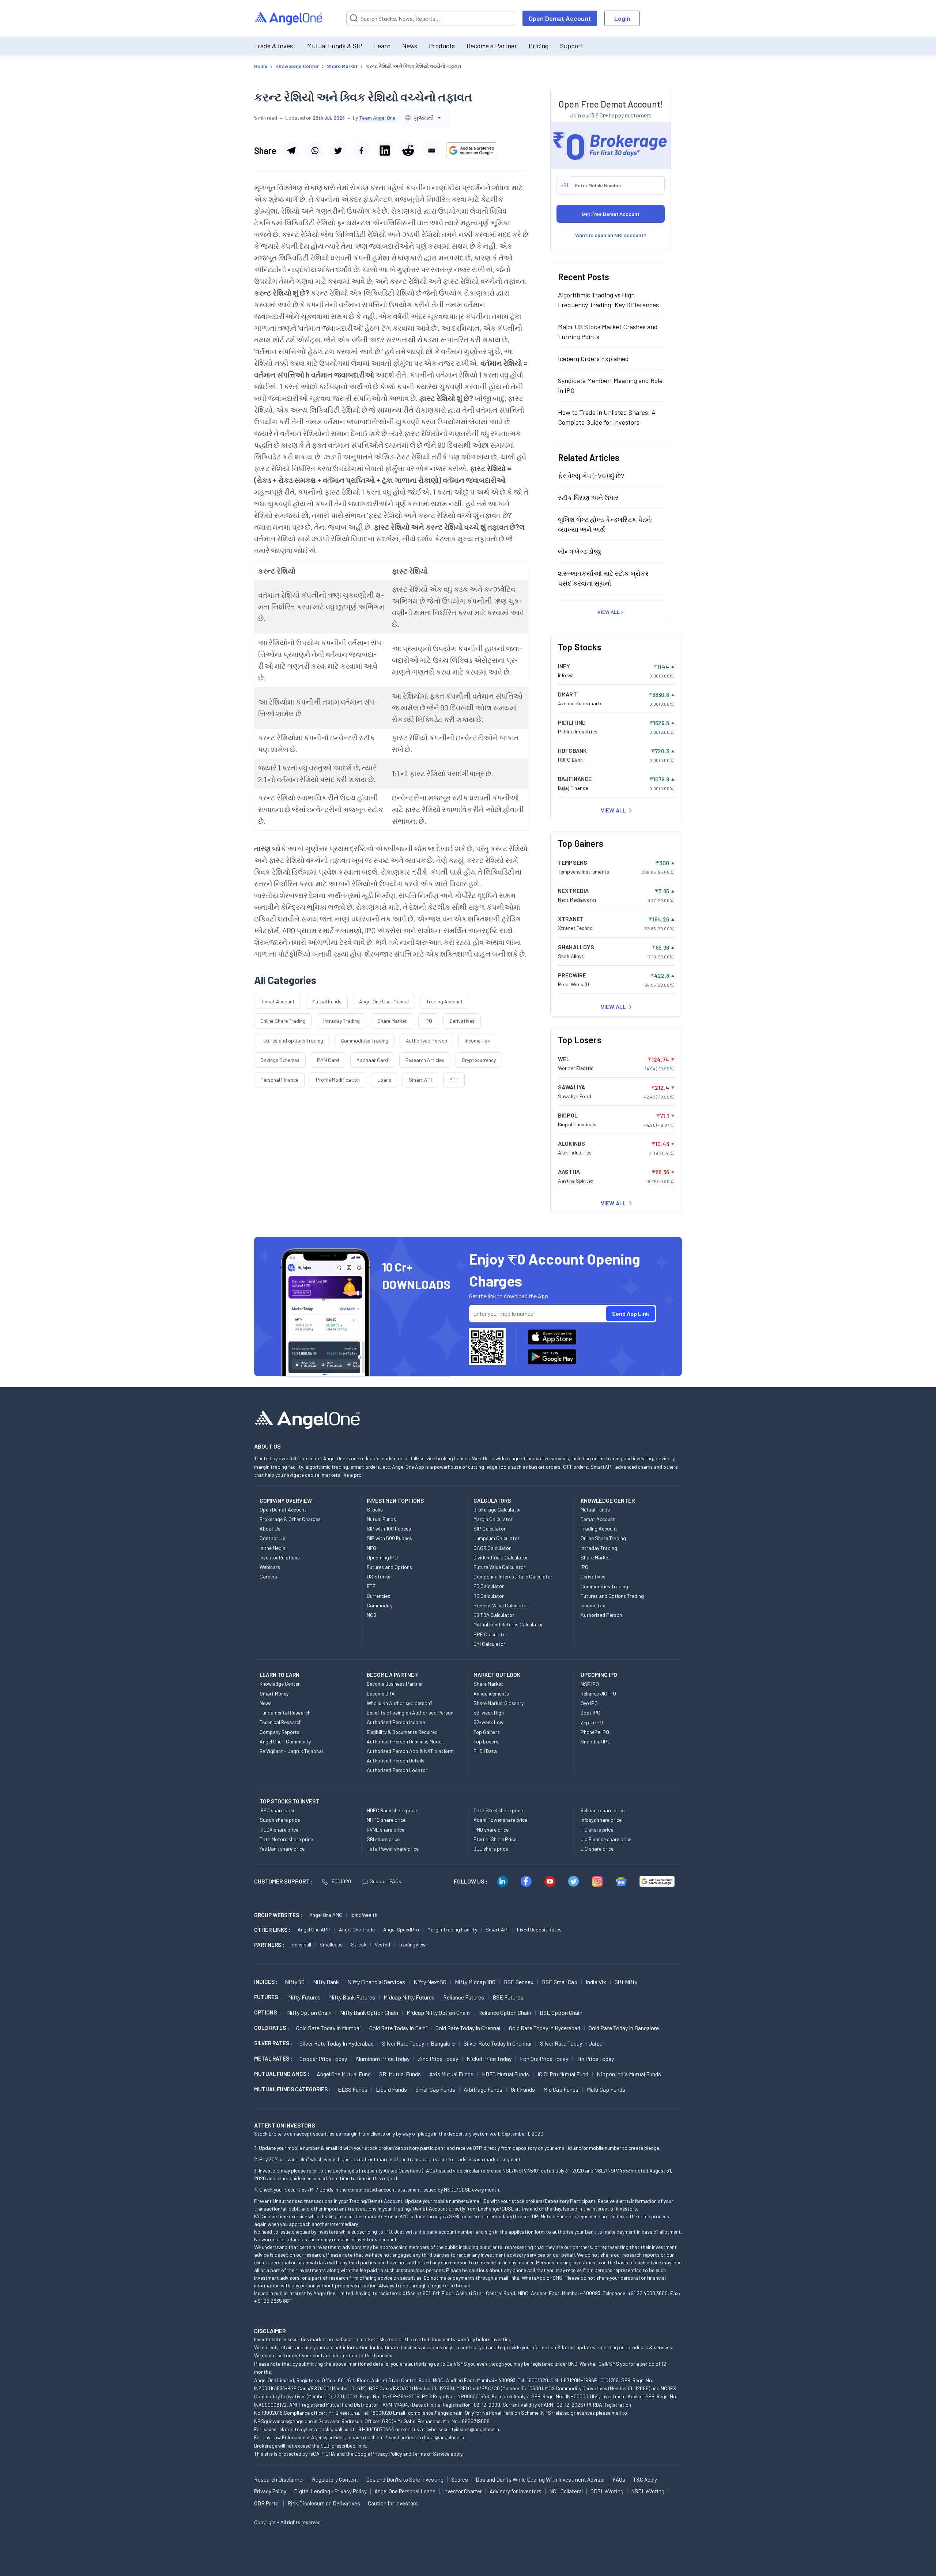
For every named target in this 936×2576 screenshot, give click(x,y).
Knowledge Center (280, 1684)
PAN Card (328, 1060)
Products (442, 46)
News (410, 46)
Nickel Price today (489, 2059)
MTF (454, 1080)
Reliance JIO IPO (598, 1693)
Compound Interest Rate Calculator (513, 1576)
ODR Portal (267, 2503)
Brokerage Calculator (497, 1509)
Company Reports (280, 1732)
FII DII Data (485, 1751)
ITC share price (597, 1830)
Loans (384, 1080)
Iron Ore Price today (544, 2059)
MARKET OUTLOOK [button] (497, 1675)
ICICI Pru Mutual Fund (563, 2074)
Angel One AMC (326, 1915)
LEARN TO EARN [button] (280, 1675)
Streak (359, 1944)
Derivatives (462, 1021)
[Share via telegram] (291, 150)
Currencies (378, 1596)
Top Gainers (487, 1732)
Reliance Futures (464, 1997)
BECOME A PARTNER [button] (392, 1675)
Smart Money (274, 1693)
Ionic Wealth (364, 1915)
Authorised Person (427, 1041)
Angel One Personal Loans (405, 2491)
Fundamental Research (285, 1713)
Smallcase (331, 1944)
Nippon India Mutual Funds (629, 2074)
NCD (371, 1615)
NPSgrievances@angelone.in (286, 2421)
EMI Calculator (489, 1644)
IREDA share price (279, 1830)
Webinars (270, 1567)
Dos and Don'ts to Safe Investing (405, 2479)
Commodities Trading (365, 1041)
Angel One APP (314, 1929)
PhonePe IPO (595, 1732)
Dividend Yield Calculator (501, 1557)
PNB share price (491, 1830)
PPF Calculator (490, 1634)
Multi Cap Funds (606, 2089)
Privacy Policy (386, 2454)
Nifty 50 (295, 1982)
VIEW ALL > (611, 611)
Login (622, 18)
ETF (371, 1586)
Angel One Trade (357, 1929)
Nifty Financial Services (376, 1982)
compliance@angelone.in (435, 2413)
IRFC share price (278, 1810)
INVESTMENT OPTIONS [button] (395, 1501)
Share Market (392, 1021)
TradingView (412, 1944)
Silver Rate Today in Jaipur (572, 2043)
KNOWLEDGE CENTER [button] (608, 1501)
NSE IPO (590, 1684)
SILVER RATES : (273, 2043)
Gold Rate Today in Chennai (468, 2028)
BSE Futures (508, 1997)
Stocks (375, 1509)
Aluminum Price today (382, 2059)
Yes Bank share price (282, 1849)
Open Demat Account (560, 18)
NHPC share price (386, 1820)
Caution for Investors (393, 2503)
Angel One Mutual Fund (344, 2074)
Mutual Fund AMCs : (282, 2074)
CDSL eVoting (607, 2491)
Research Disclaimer (279, 2479)
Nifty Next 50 (430, 1982)
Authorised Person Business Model (405, 1741)
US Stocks (379, 1576)
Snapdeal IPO (596, 1741)
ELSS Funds (353, 2089)
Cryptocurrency (479, 1060)
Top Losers (486, 1741)
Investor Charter (463, 2491)
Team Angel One (377, 118)
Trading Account (445, 1001)
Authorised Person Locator (397, 1770)
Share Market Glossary (499, 1703)
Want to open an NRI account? (611, 235)
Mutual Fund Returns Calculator (508, 1624)
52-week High (489, 1713)
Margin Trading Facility (452, 1929)
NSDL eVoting (648, 2491)
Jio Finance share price (606, 1839)
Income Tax (477, 1041)
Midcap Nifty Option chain (438, 2012)
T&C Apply (645, 2479)
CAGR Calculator (492, 1548)
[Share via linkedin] (385, 150)
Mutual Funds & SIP (335, 46)
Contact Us (272, 1538)
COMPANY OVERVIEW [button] (286, 1501)
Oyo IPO (589, 1703)
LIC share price (597, 1849)
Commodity (380, 1605)
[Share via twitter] (338, 150)
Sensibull (301, 1944)
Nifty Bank (326, 1982)
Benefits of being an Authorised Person (410, 1713)
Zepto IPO (592, 1722)
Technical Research (281, 1722)
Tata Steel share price (498, 1810)
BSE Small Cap (560, 1982)
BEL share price (491, 1849)
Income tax (593, 1605)
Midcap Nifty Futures (409, 1997)
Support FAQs (385, 1881)
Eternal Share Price (495, 1839)
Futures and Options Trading (612, 1596)
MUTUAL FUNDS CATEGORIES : (292, 2089)
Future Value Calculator (499, 1567)
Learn (382, 46)
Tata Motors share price (286, 1839)
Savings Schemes (280, 1060)
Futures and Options (389, 1567)
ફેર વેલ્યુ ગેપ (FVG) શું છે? (591, 475)
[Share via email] (431, 150)
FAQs (619, 2479)
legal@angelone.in (444, 2437)
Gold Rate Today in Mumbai (329, 2028)
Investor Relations (280, 1557)
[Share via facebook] (361, 150)
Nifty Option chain (309, 2012)
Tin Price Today (595, 2059)
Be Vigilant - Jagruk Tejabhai (291, 1751)
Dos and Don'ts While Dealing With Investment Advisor (540, 2479)
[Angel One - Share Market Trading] (289, 18)
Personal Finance (279, 1080)
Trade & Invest (275, 46)
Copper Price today (323, 2059)
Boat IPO (590, 1713)
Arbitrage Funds (483, 2089)
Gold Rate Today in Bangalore (624, 2028)
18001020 (340, 1881)
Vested (382, 1944)
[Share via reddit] (408, 150)
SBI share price (383, 1839)
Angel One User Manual (384, 1001)
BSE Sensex (519, 1982)
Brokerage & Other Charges (290, 1519)
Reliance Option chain (505, 2012)
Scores (460, 2479)
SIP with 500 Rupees (389, 1538)
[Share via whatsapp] (314, 150)
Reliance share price (603, 1810)
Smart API (420, 1080)
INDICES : (266, 1982)
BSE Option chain (561, 2012)
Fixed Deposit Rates (539, 1929)
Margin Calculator (493, 1519)
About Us (270, 1529)
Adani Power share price (500, 1820)
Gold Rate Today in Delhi (398, 2028)
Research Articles (425, 1060)
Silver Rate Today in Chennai (498, 2043)
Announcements (491, 1693)
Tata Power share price (393, 1849)
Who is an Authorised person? (400, 1703)
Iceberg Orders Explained (593, 358)
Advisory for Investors (516, 2491)
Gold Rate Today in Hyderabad (545, 2028)
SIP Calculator (490, 1529)
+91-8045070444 (375, 2429)
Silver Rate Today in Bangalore (419, 2043)
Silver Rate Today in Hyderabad (337, 2043)
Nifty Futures (304, 1997)
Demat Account (278, 1001)
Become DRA (381, 1693)
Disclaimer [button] (270, 2331)
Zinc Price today (438, 2059)
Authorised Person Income (396, 1722)
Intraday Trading (341, 1021)
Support (572, 46)
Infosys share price (601, 1820)
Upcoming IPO (382, 1557)
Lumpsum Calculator (497, 1538)
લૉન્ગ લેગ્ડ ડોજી (580, 551)
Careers (268, 1576)
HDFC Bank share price (392, 1810)
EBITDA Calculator (494, 1615)
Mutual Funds (327, 1001)
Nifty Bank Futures (352, 1997)
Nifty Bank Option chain (369, 2012)
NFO (371, 1548)
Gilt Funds (523, 2089)
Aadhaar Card (372, 1060)
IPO (428, 1021)
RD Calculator (489, 1596)
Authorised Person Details (396, 1760)
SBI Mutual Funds (400, 2074)
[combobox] (424, 118)
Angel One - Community (285, 1741)
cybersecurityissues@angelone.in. (463, 2429)
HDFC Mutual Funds (505, 2074)
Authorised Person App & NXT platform (410, 1751)
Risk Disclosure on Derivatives (324, 2503)
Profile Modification (338, 1080)
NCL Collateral (566, 2491)
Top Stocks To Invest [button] (289, 1801)
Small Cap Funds (435, 2089)
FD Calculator (489, 1586)
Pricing (539, 46)
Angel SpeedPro (401, 1929)
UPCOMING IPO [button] (599, 1675)
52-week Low (488, 1722)
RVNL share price (386, 1830)
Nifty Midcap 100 (475, 1982)
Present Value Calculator (501, 1605)
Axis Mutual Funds (451, 2074)
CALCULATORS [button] (492, 1501)
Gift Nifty (626, 1982)
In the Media (273, 1548)
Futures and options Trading (292, 1041)
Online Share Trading (283, 1021)
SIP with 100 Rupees (389, 1529)
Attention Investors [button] (285, 2125)
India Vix (596, 1982)
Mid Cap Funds (561, 2089)
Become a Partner (492, 46)
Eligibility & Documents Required (402, 1732)
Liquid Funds (391, 2089)
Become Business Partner (395, 1684)
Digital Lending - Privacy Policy (330, 2491)
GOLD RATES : (271, 2028)
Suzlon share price (280, 1820)
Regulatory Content (335, 2479)
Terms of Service (431, 2454)
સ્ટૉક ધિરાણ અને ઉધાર (588, 497)
